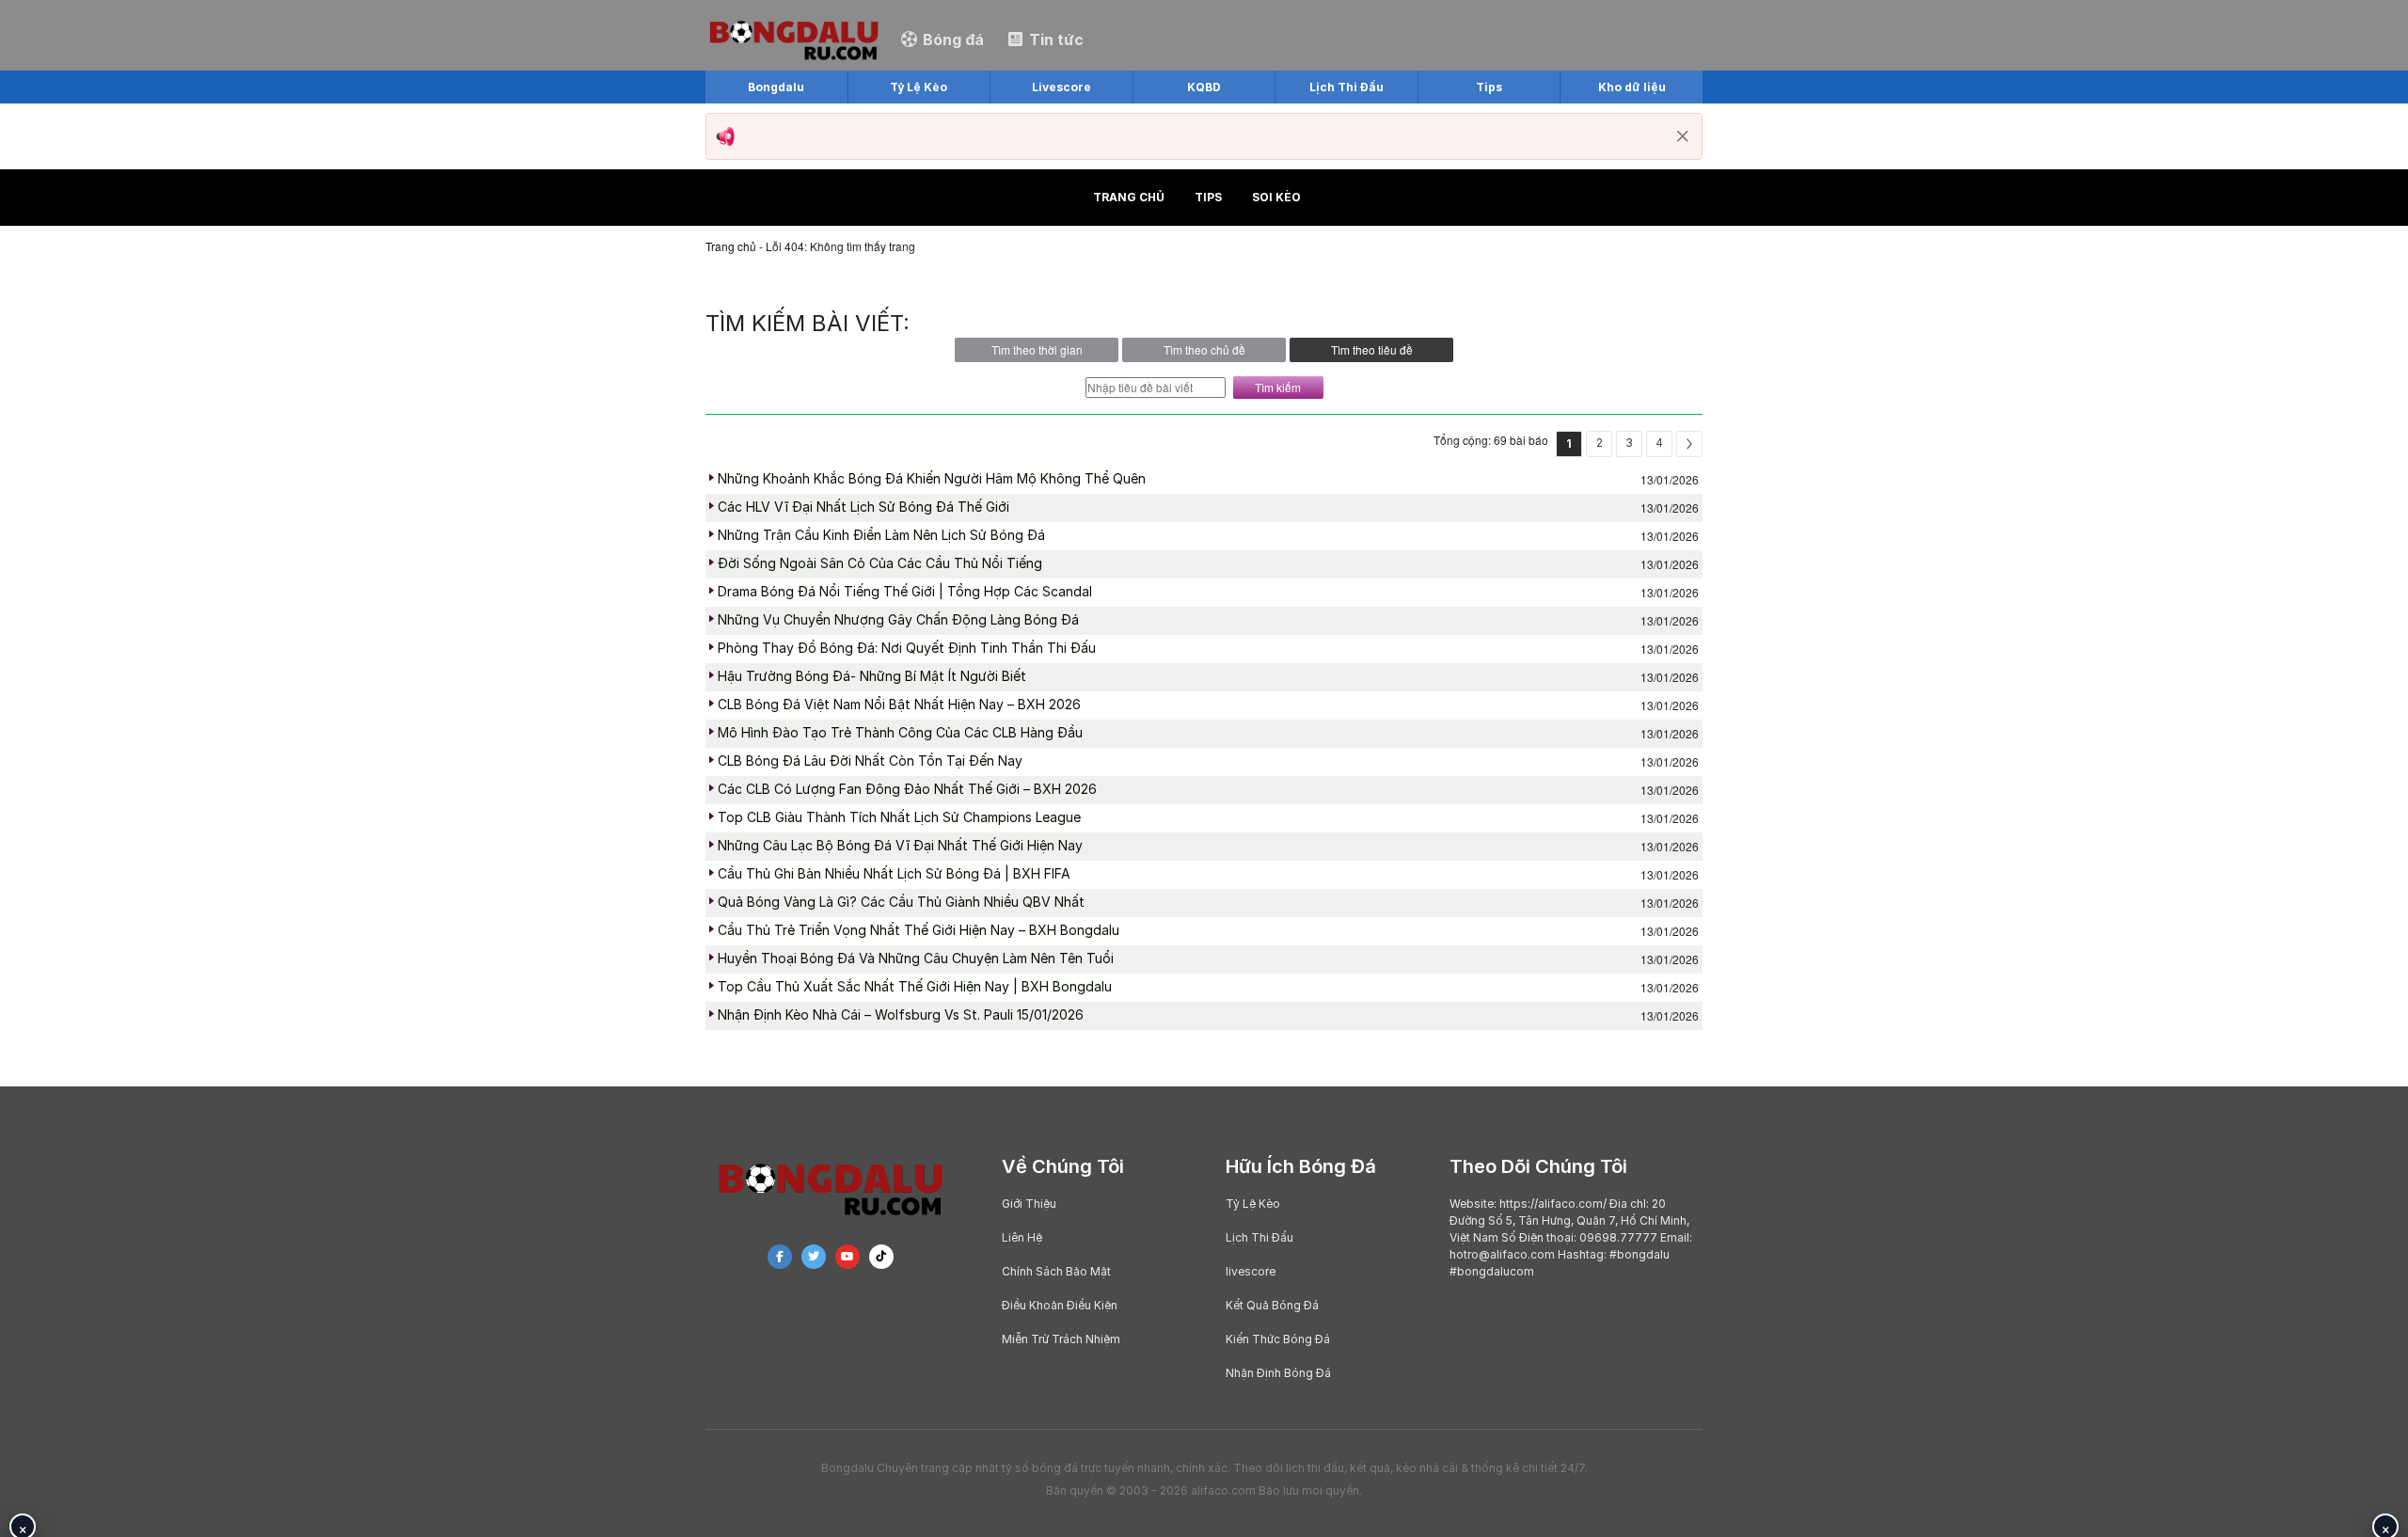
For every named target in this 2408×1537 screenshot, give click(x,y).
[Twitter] (814, 1257)
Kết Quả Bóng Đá (1272, 1305)
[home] (794, 38)
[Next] (1689, 444)
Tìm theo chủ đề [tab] (1204, 349)
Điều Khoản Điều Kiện (1060, 1305)
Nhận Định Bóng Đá (1278, 1373)
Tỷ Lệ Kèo (1253, 1204)
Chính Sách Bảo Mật (1056, 1271)
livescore (1251, 1271)
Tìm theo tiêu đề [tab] (1372, 349)
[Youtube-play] (848, 1257)
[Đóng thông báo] (1683, 136)
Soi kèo (1276, 197)
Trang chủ (1129, 197)
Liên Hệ (1022, 1237)
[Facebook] (780, 1257)
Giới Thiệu (1029, 1204)
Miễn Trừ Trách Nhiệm (1061, 1339)
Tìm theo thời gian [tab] (1037, 349)
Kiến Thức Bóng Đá (1278, 1339)
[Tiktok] (881, 1257)
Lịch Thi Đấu (1259, 1237)
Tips (1208, 197)
